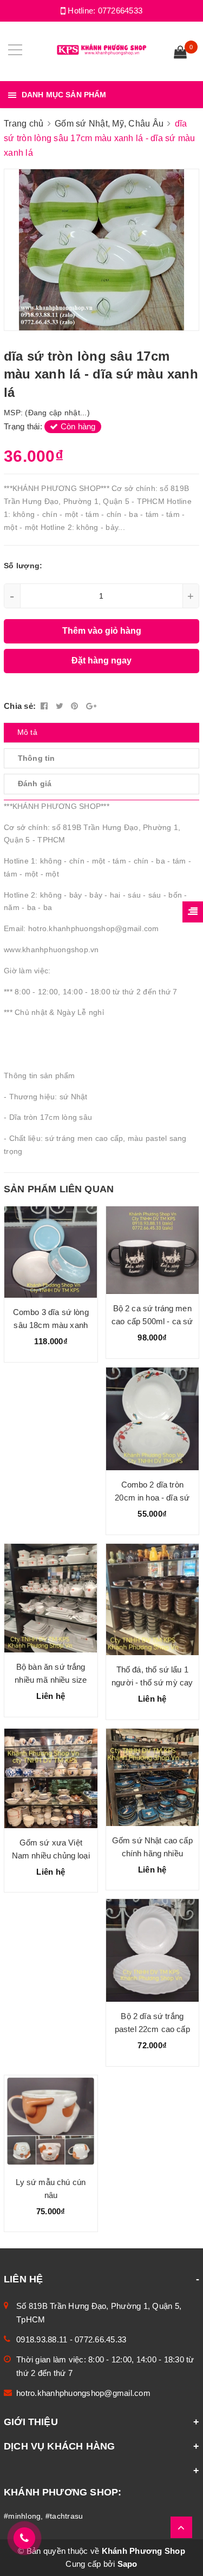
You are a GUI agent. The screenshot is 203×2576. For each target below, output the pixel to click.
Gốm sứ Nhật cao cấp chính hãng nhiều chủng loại (152, 1853)
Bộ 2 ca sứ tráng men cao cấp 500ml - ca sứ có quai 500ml (152, 1321)
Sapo (127, 2564)
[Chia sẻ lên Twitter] (61, 706)
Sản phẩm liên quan (59, 1189)
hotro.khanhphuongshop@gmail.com (83, 2393)
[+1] (91, 706)
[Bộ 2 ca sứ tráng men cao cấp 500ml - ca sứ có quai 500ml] (153, 1250)
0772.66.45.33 (100, 2339)
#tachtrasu (64, 2516)
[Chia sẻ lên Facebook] (45, 706)
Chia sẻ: (20, 706)
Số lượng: (23, 566)
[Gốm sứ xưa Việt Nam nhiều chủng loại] (51, 1778)
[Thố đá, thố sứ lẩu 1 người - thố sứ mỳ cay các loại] (153, 1599)
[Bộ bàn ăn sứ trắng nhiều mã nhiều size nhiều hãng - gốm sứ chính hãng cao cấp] (51, 1598)
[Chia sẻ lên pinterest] (76, 706)
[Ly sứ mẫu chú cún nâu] (51, 2122)
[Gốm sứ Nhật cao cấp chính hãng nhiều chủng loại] (153, 1777)
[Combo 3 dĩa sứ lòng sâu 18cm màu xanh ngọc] (51, 1252)
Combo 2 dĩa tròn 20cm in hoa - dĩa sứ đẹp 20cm (152, 1498)
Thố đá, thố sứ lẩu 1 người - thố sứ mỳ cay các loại (152, 1682)
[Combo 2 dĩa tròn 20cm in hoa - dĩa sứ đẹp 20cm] (153, 1419)
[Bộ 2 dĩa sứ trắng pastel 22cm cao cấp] (153, 1950)
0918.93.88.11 (42, 2339)
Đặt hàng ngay (101, 660)
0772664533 (120, 11)
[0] (180, 54)
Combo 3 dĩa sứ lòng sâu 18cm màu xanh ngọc (51, 1325)
